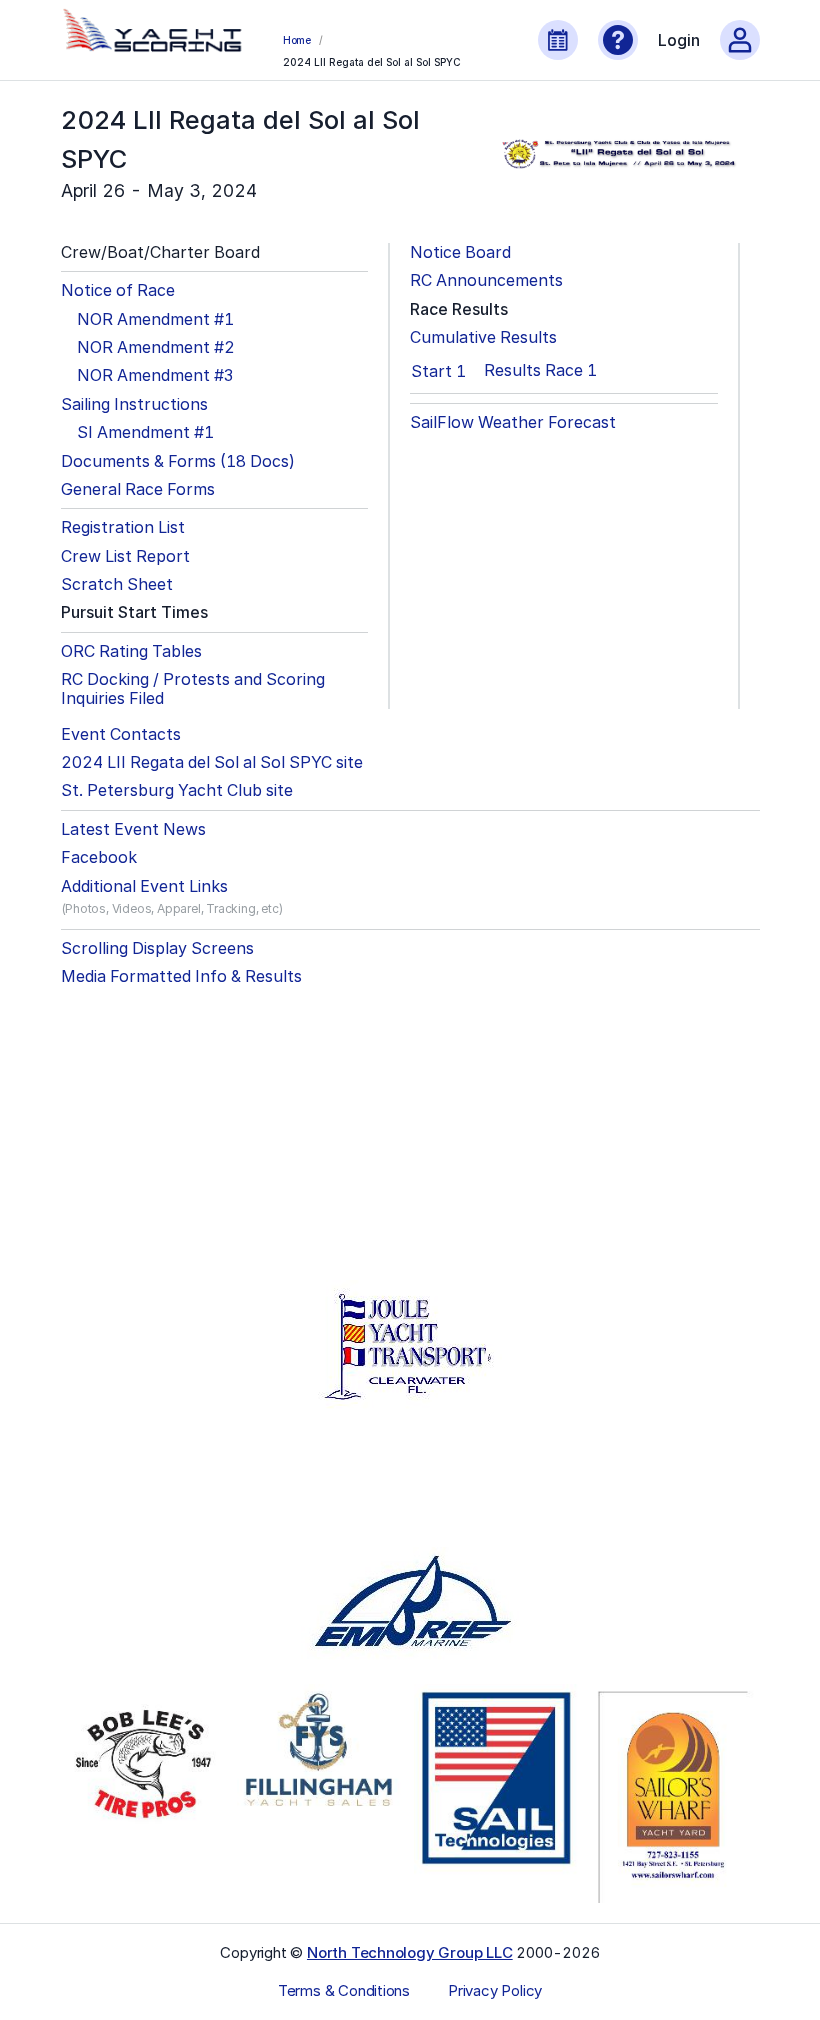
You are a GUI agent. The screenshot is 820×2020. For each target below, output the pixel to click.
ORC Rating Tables (131, 651)
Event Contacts (121, 734)
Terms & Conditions (344, 1991)
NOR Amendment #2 (156, 347)
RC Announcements (486, 280)
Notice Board (460, 252)
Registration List (123, 527)
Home (297, 40)
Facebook (99, 857)
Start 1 (438, 371)
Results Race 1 (540, 370)
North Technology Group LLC (410, 1952)
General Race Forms (138, 489)
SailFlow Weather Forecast (513, 422)
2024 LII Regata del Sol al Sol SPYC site (212, 762)
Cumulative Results (483, 337)
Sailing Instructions (134, 404)
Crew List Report (125, 556)
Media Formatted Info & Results (181, 976)
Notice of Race (118, 290)
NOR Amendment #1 (155, 319)
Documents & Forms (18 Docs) (178, 461)
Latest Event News (133, 829)
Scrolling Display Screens (157, 948)
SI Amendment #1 (145, 432)
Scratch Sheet (117, 584)
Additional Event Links (144, 886)
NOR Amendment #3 (155, 375)
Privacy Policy (495, 1991)
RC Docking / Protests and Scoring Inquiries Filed (193, 689)
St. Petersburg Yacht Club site (177, 790)
